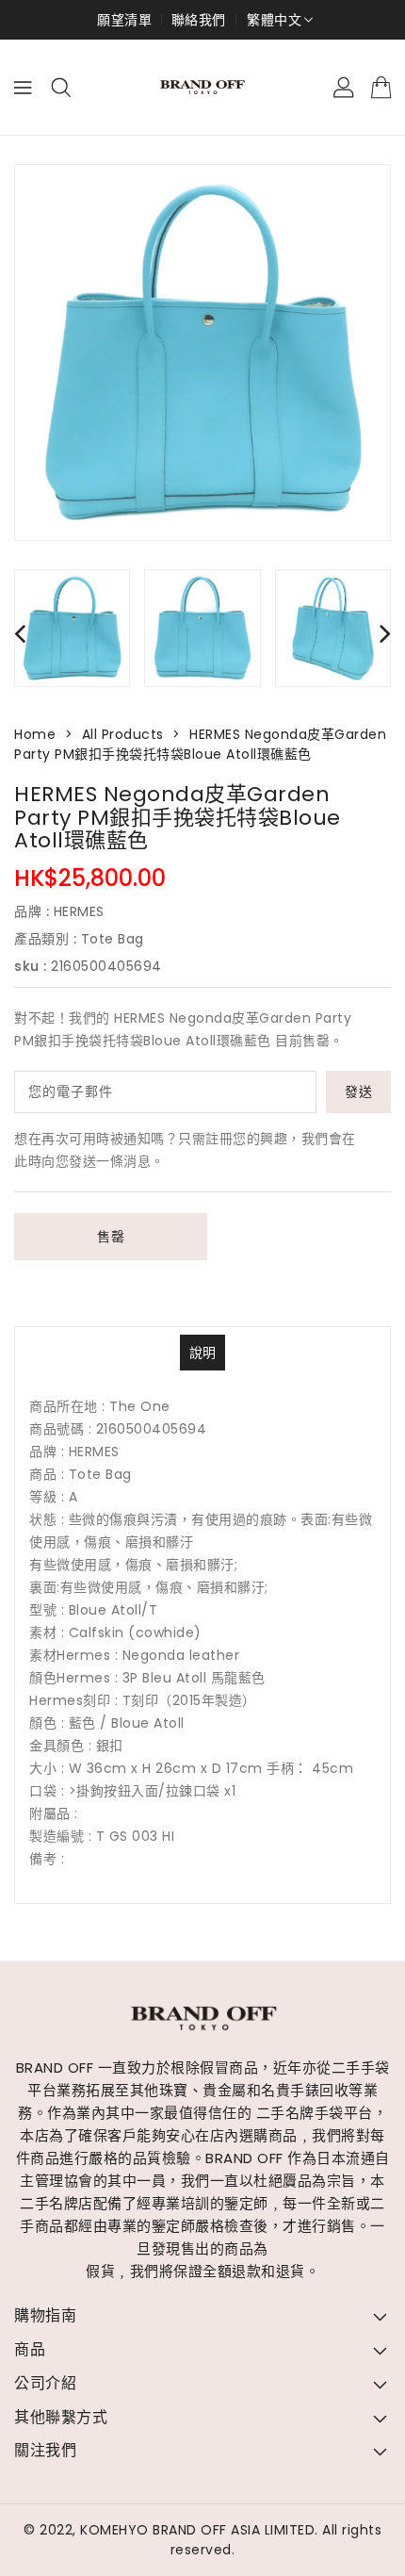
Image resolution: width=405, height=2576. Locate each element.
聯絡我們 (199, 20)
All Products (123, 734)
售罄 (111, 1237)
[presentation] (20, 633)
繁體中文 (274, 20)
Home (35, 734)
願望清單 (124, 20)
